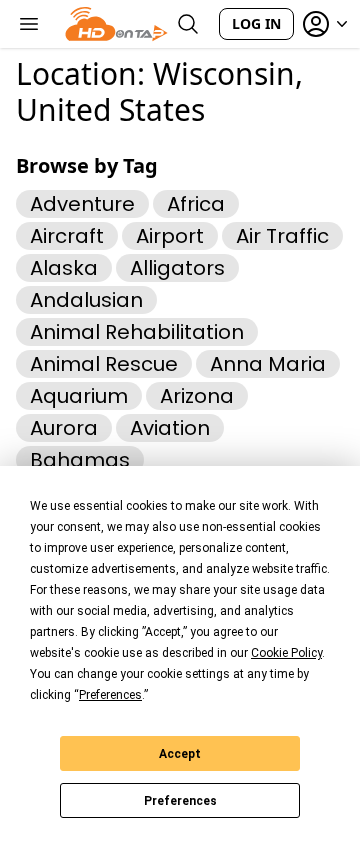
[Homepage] (116, 24)
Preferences (180, 801)
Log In (256, 23)
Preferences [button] (110, 695)
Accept (180, 754)
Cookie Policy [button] (286, 653)
